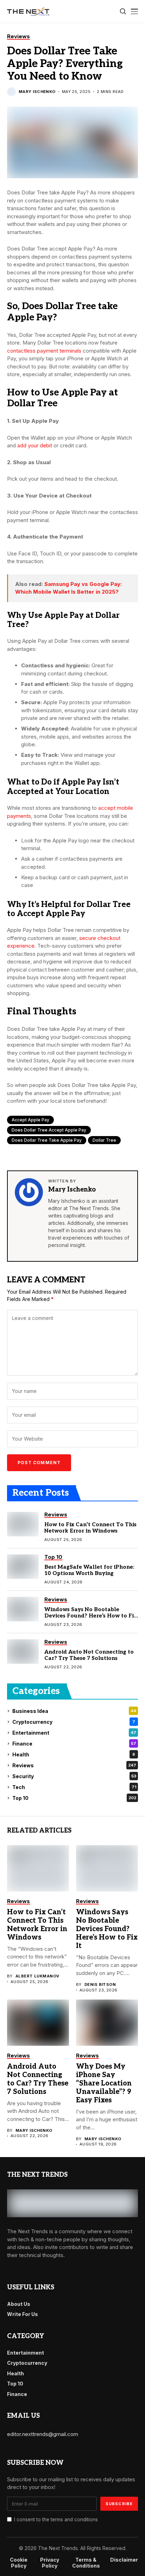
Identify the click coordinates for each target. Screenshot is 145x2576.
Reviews (74, 1765)
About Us (19, 2304)
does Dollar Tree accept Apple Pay (49, 1130)
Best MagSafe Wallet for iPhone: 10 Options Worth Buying (89, 1570)
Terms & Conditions (86, 2563)
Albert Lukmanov (37, 1976)
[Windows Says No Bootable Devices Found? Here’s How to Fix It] (23, 1609)
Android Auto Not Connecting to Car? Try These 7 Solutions (89, 1655)
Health (74, 1754)
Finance (74, 1744)
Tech (74, 1787)
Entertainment (74, 1733)
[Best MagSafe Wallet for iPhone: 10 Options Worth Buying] (23, 1567)
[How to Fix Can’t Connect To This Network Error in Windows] (23, 1524)
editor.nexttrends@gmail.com (43, 2434)
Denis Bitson (100, 1985)
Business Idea (74, 1711)
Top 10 (74, 1798)
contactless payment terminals (44, 351)
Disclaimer (124, 2560)
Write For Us (23, 2314)
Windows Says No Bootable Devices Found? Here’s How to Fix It (91, 1616)
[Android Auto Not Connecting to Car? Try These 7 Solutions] (23, 1651)
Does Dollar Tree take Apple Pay (47, 1140)
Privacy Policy (50, 2563)
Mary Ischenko (37, 92)
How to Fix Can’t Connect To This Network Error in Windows (90, 1528)
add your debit (35, 445)
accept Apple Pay (30, 1120)
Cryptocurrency (74, 1722)
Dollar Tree (104, 1140)
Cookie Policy (19, 2563)
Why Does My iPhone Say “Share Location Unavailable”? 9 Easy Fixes (104, 2083)
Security (74, 1776)
